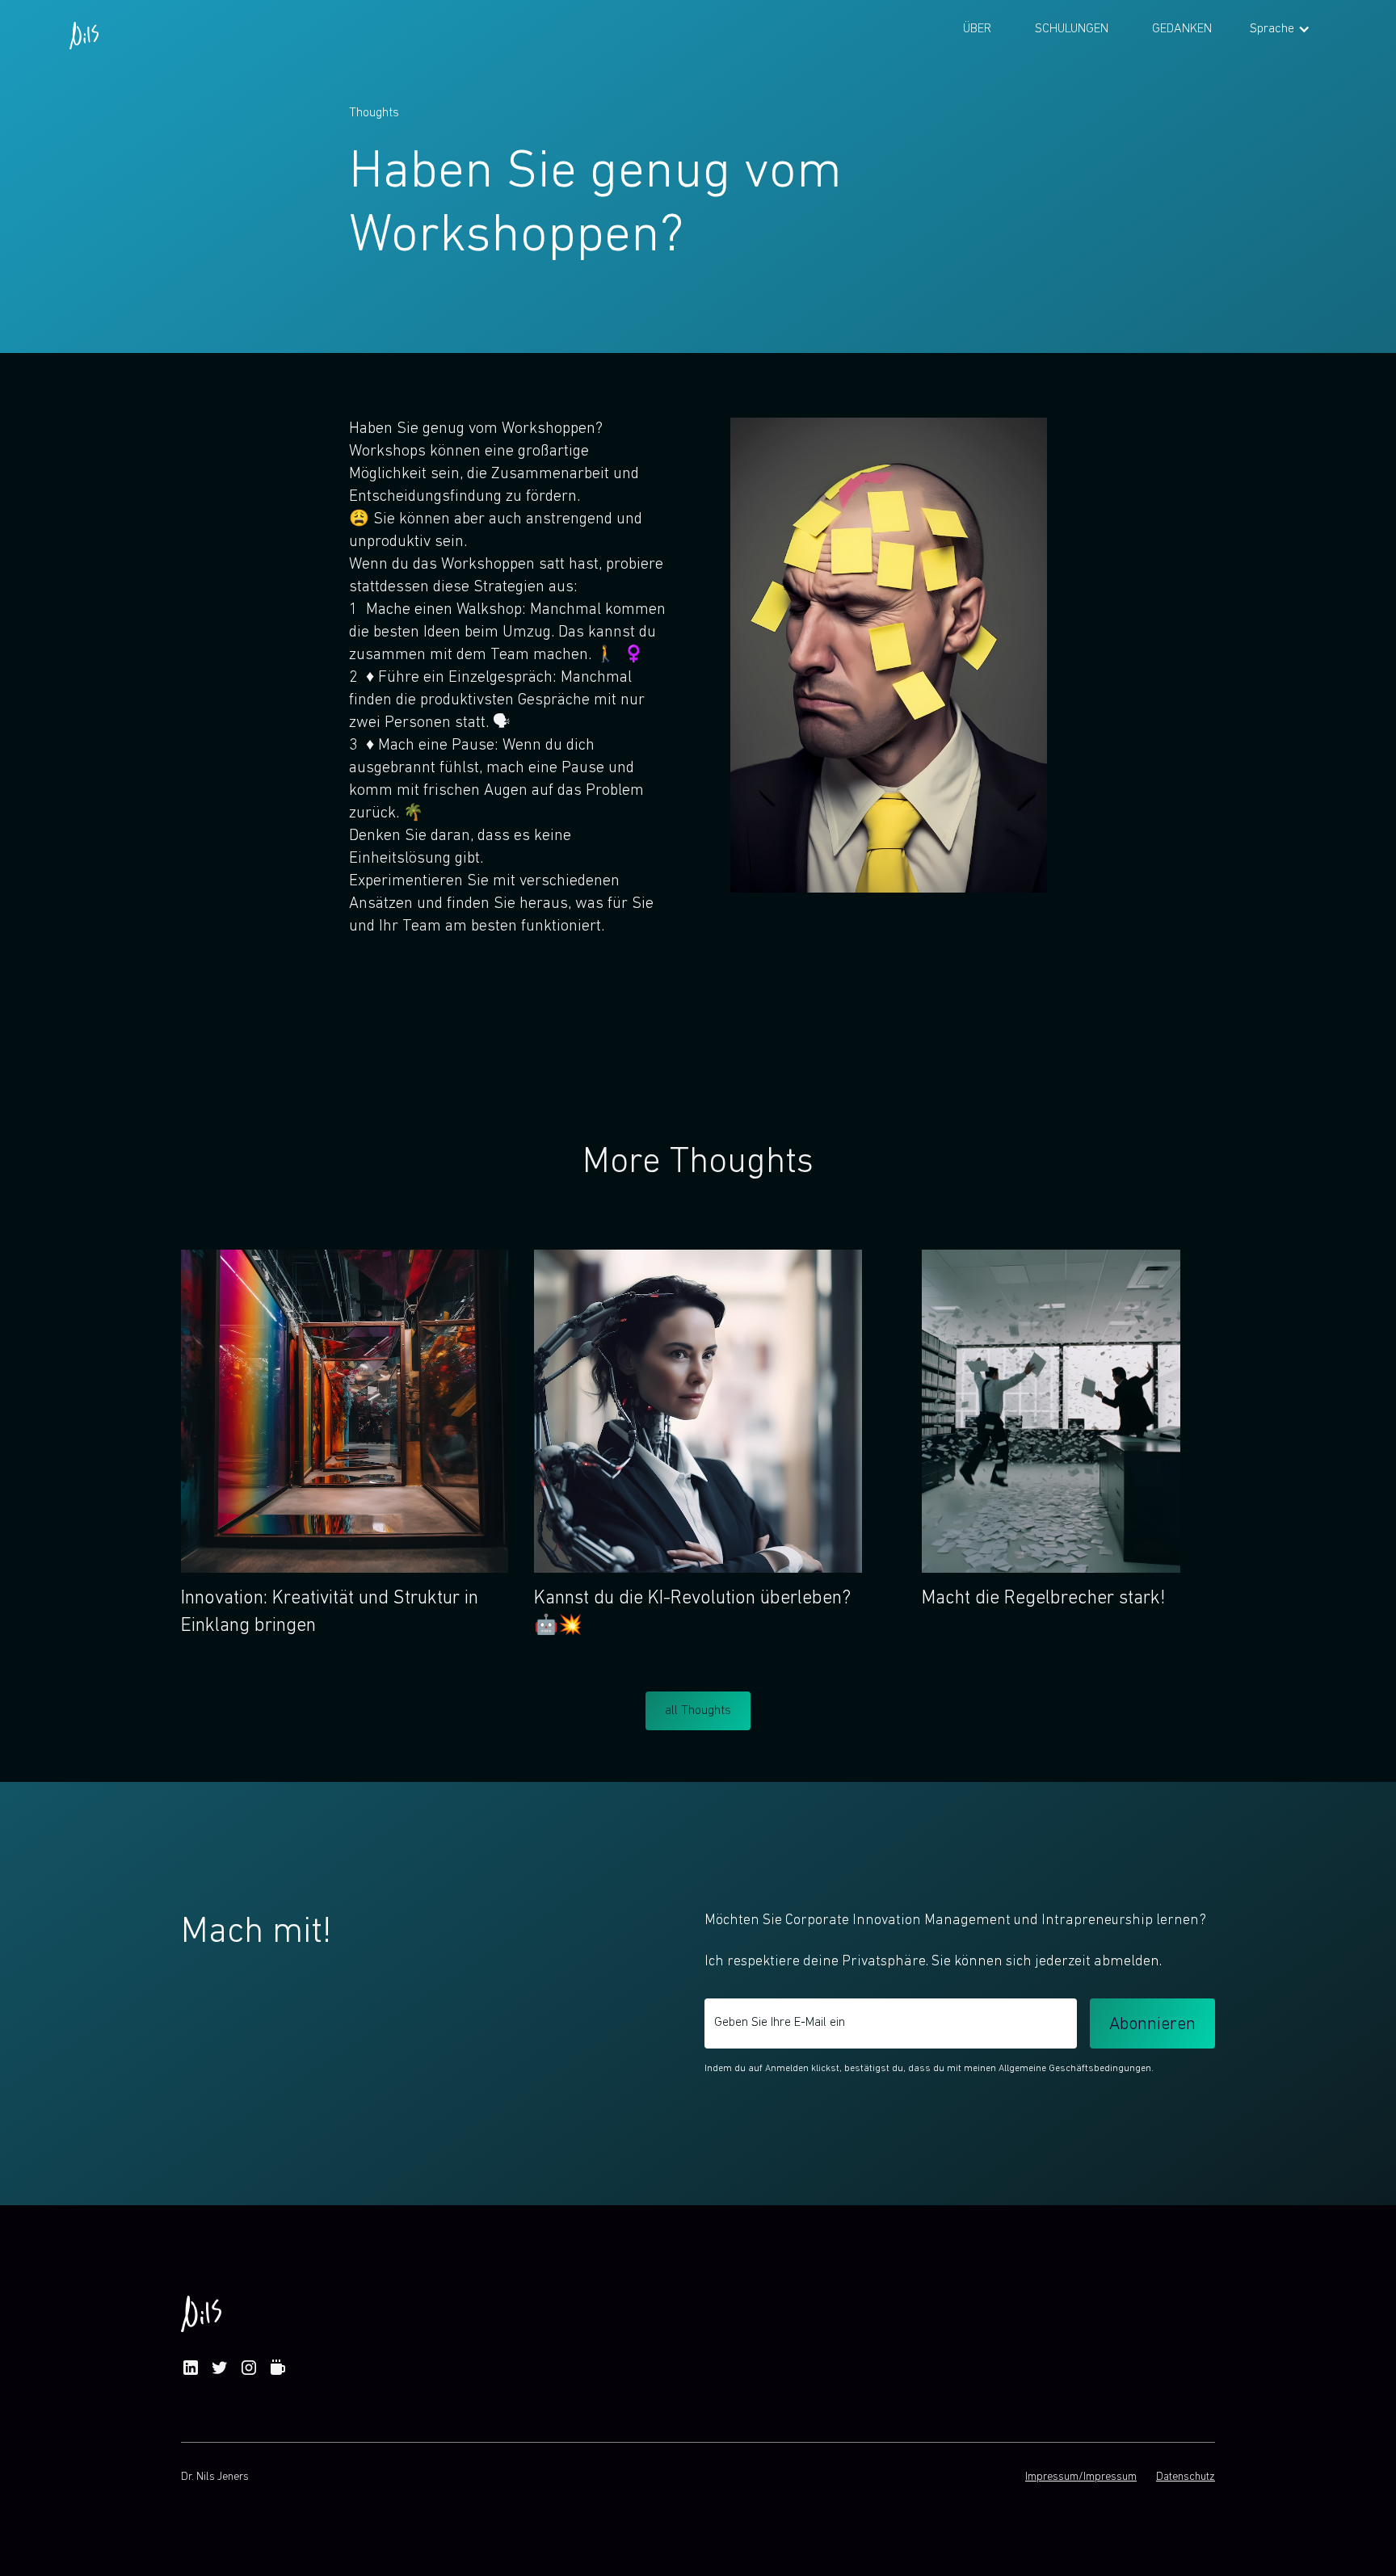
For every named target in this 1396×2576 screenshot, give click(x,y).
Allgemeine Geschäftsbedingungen (1075, 2069)
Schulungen (1072, 29)
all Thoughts (698, 1711)
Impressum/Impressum (1081, 2477)
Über (977, 29)
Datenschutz (1186, 2477)
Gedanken (1182, 29)
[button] (1280, 29)
